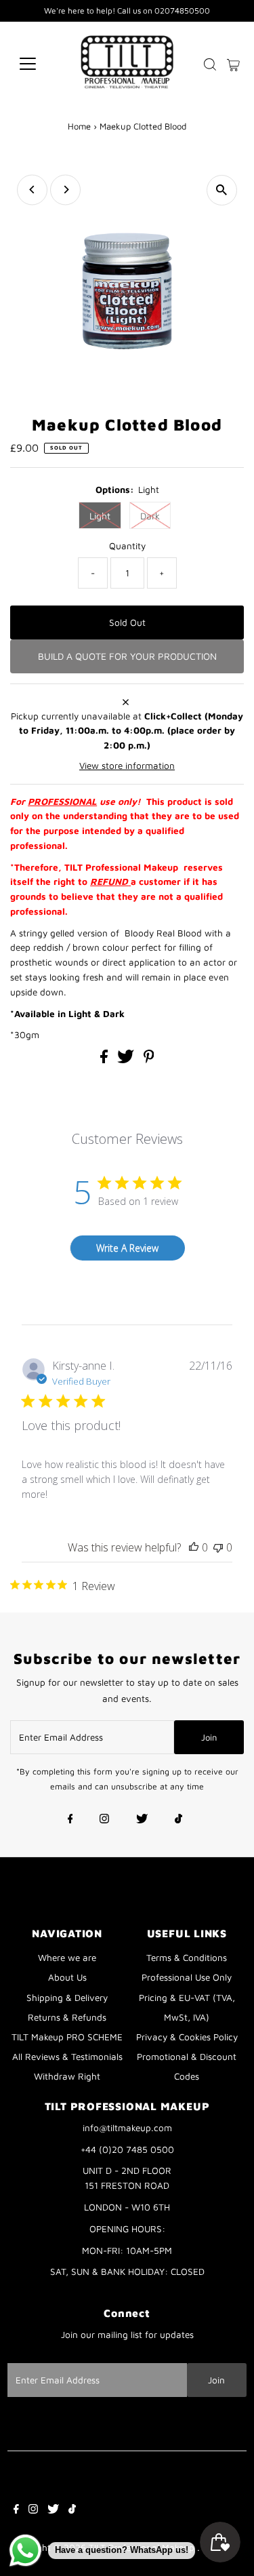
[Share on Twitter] (127, 1060)
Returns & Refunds (67, 2017)
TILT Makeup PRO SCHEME (67, 2037)
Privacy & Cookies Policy (187, 2037)
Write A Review (127, 1248)
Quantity (127, 546)
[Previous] (32, 190)
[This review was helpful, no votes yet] (194, 1547)
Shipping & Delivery (67, 1998)
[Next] (65, 190)
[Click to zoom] (222, 190)
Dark (150, 516)
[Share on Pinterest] (149, 1060)
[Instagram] (104, 1820)
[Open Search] (210, 64)
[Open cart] (233, 64)
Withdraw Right (67, 2076)
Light (100, 516)
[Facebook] (70, 1820)
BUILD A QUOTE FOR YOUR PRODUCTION (127, 656)
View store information (127, 766)
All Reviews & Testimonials (67, 2057)
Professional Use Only (187, 1977)
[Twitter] (142, 1820)
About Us (67, 1977)
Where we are (67, 1958)
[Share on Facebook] (105, 1060)
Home (79, 126)
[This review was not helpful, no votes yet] (218, 1547)
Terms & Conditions (187, 1958)
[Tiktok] (178, 1820)
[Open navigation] (38, 64)
